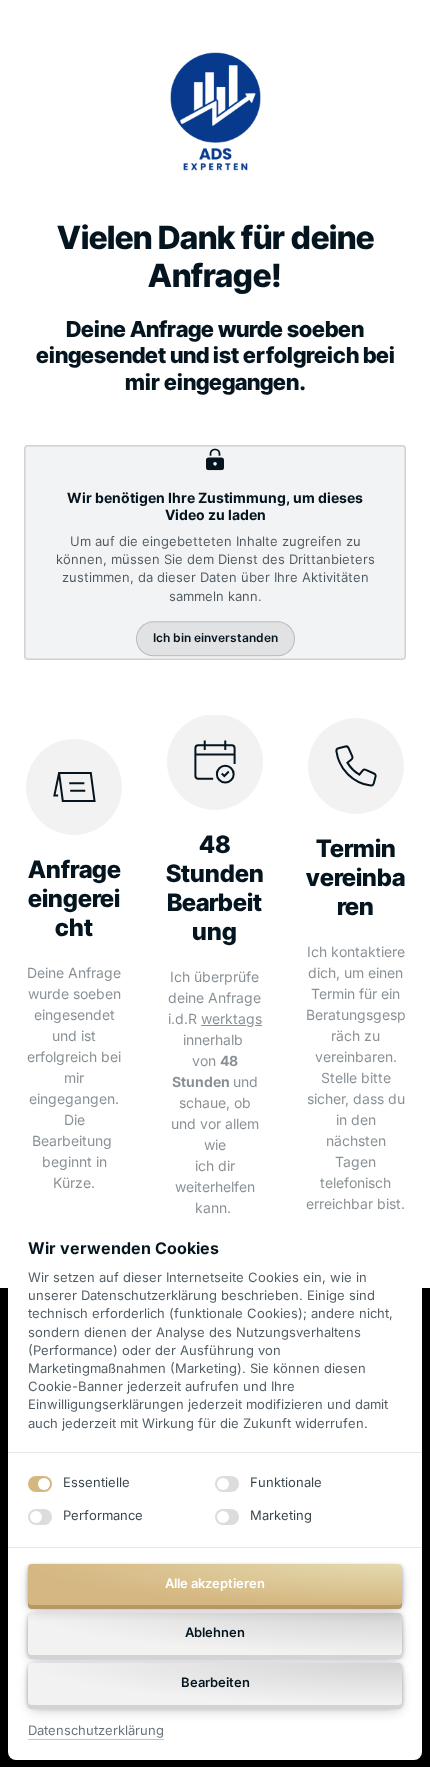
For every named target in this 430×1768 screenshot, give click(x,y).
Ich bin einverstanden (215, 637)
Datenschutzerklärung (96, 1731)
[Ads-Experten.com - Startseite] (215, 111)
